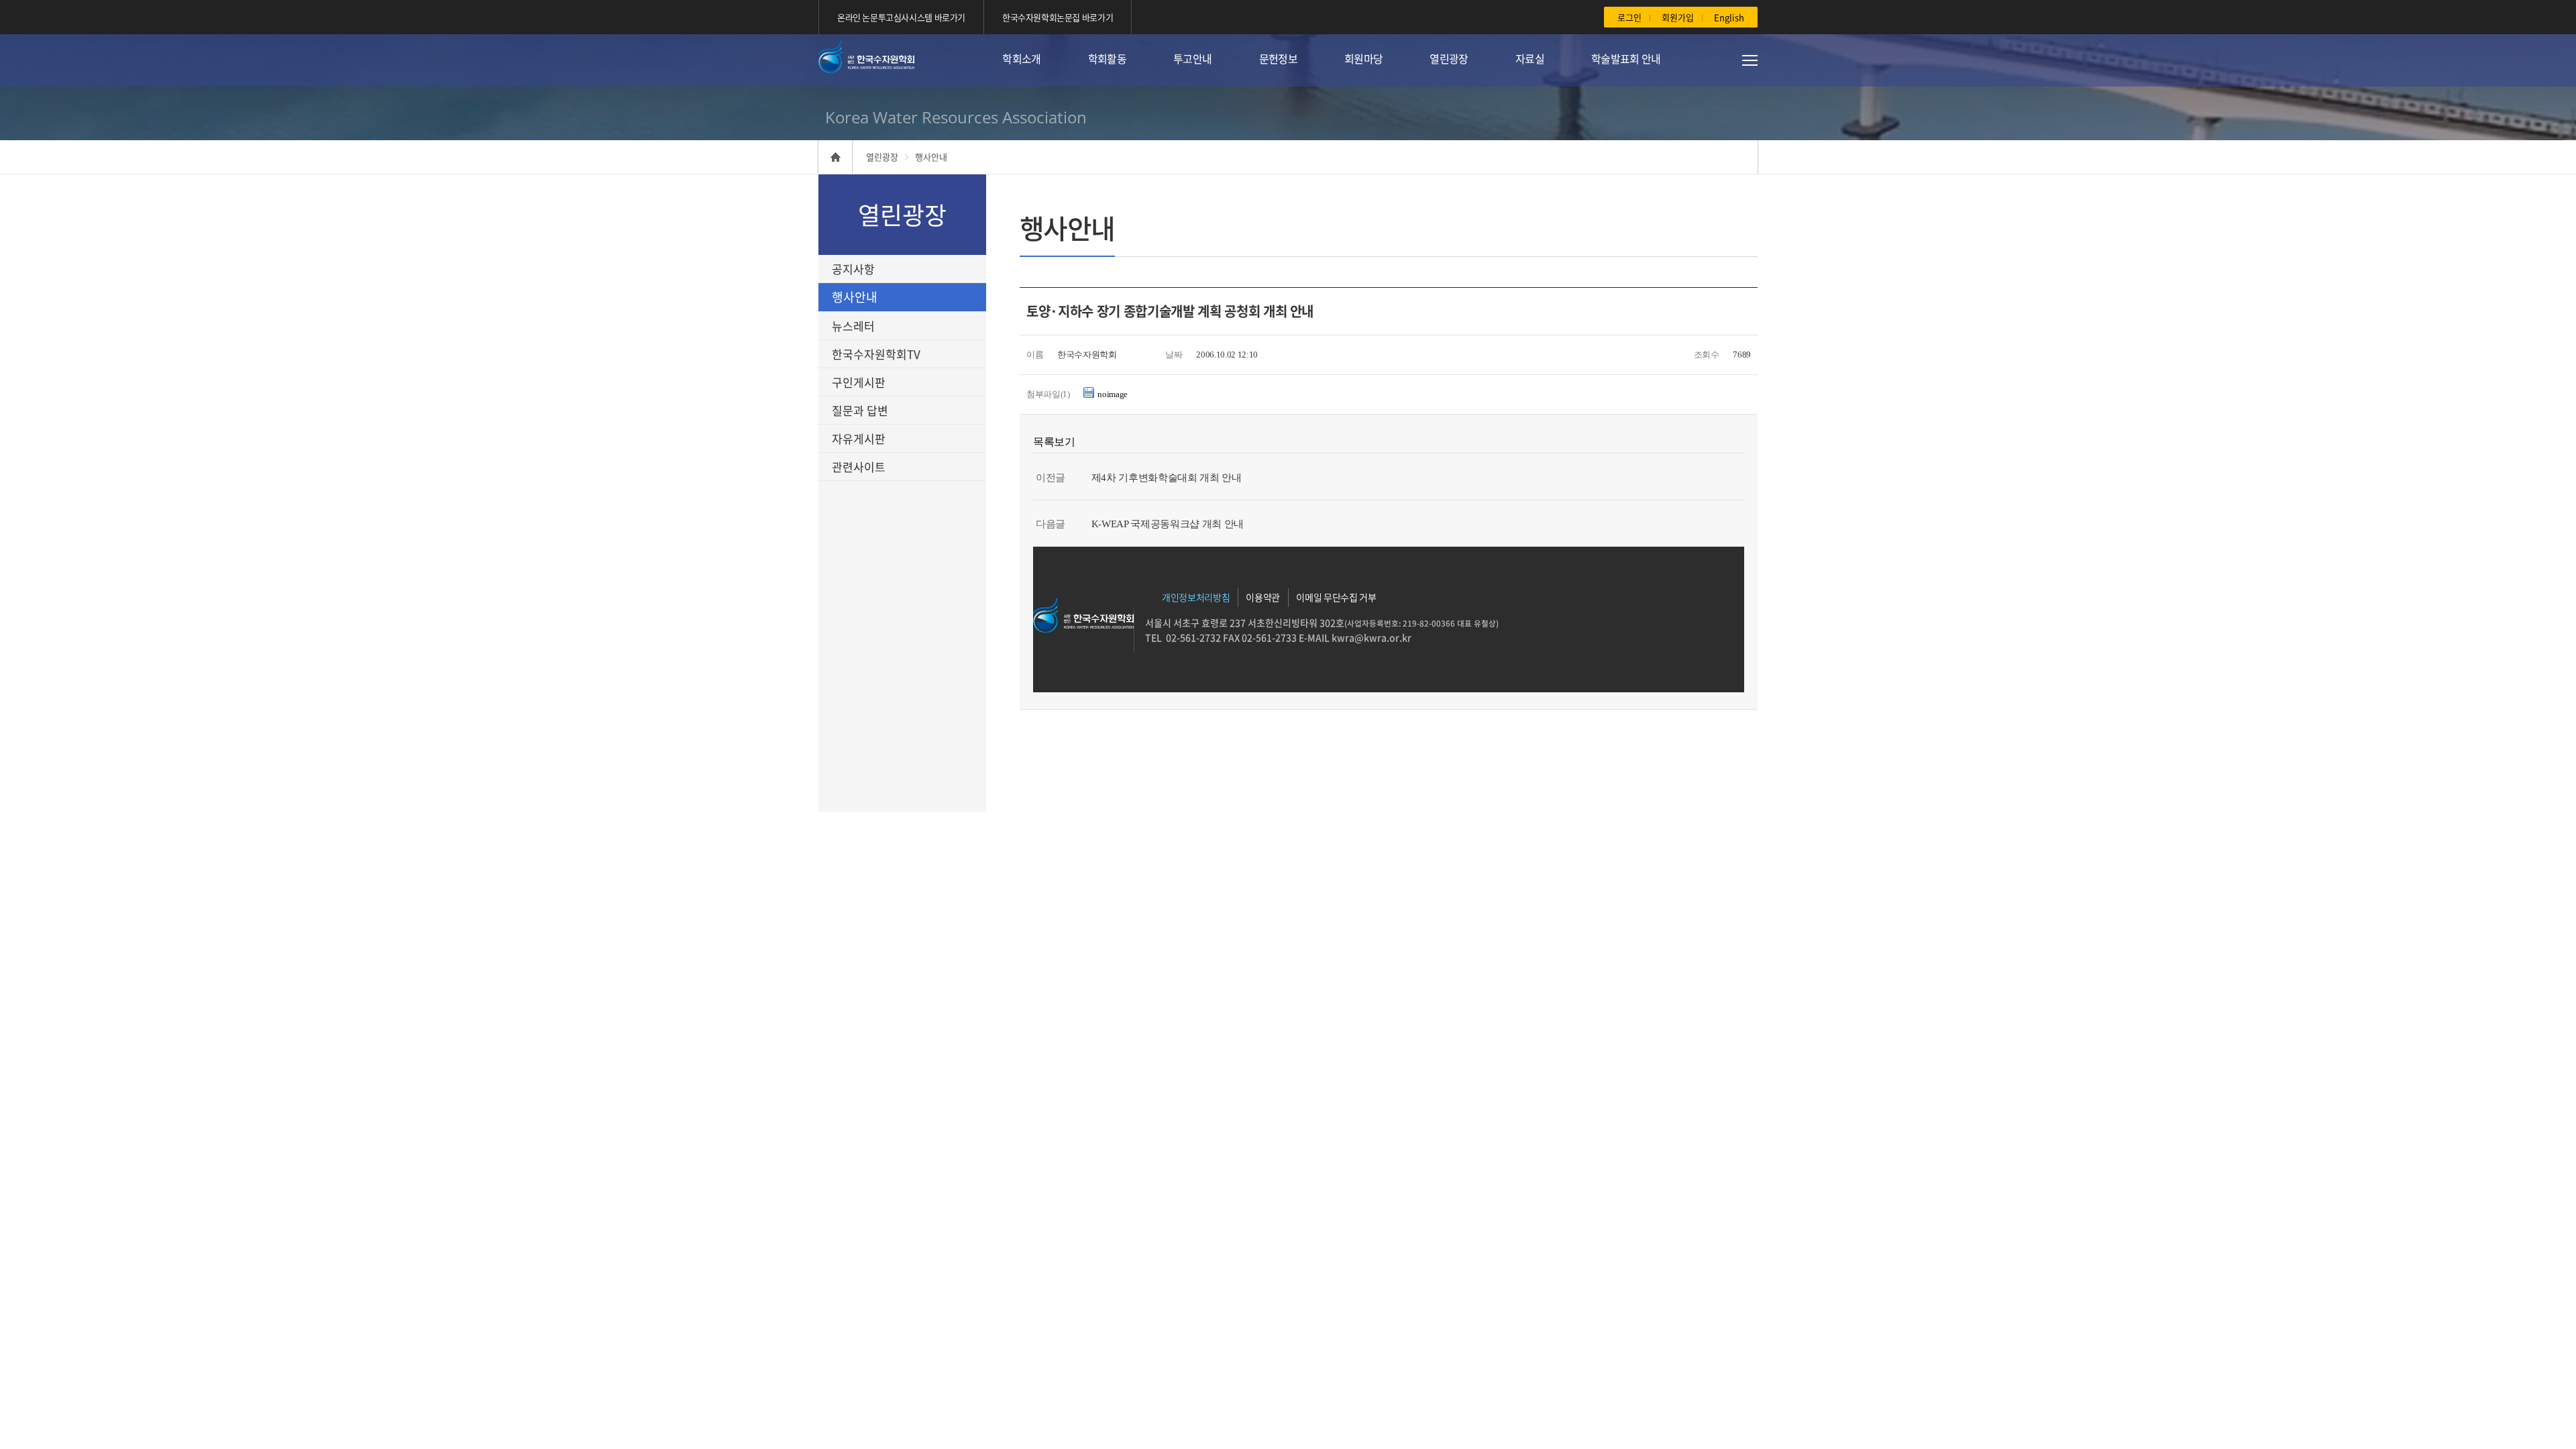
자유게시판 (859, 438)
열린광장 (1449, 58)
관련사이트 (859, 467)
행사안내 (855, 297)
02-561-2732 (1193, 637)
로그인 (1629, 17)
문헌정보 (1278, 58)
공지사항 (853, 269)
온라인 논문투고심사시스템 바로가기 (901, 17)
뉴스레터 (853, 326)
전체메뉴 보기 (1734, 60)
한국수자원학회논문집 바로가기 (1058, 17)
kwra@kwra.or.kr (1371, 637)
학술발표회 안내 (1626, 58)
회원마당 (1363, 58)
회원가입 (1678, 17)
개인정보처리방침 (1196, 597)
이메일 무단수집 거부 (1336, 597)
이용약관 (1263, 597)
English (1729, 17)
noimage (1113, 394)
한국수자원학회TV (876, 354)
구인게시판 (859, 382)
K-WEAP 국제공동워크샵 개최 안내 (1168, 524)
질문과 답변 (860, 410)
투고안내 (1192, 58)
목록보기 (1054, 442)
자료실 (1530, 58)
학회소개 (1021, 58)
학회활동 (1107, 58)
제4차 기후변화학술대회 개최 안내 (1167, 478)
